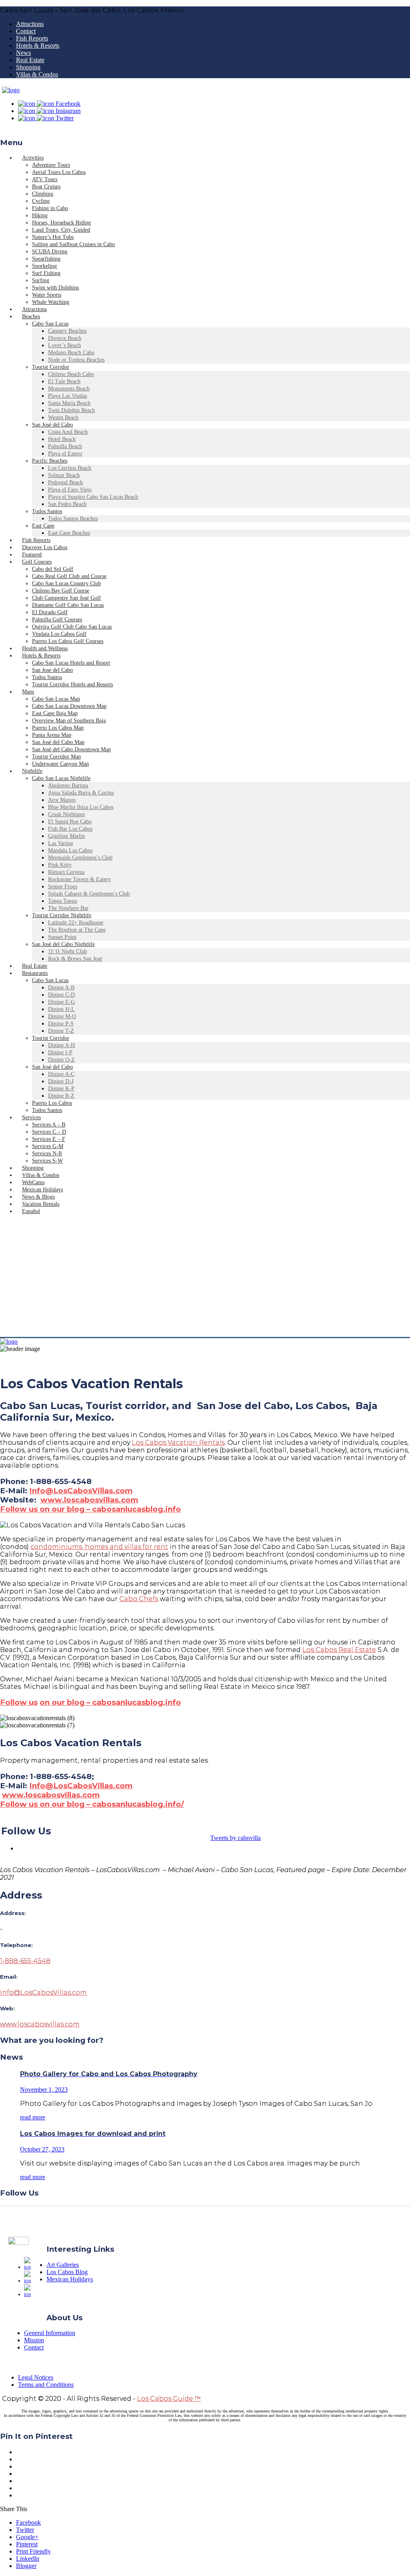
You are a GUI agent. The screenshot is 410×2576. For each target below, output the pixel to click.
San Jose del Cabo (52, 670)
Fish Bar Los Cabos (70, 829)
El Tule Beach (64, 381)
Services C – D (49, 1132)
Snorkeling (44, 266)
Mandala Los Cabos (70, 850)
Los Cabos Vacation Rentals (178, 1443)
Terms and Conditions (46, 2385)
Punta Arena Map (52, 735)
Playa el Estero (65, 454)
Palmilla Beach (65, 446)
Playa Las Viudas (67, 396)
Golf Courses (37, 562)
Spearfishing (46, 259)
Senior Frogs (63, 887)
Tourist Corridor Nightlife (62, 915)
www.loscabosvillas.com (89, 1500)
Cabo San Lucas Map (56, 699)
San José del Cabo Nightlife (63, 944)
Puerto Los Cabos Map (58, 728)
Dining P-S (61, 1024)
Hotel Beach (62, 439)
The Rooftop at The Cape (77, 930)
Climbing (43, 194)
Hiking (40, 215)
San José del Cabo (52, 425)
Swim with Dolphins (55, 288)
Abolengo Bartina (68, 786)
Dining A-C (61, 1074)
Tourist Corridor (51, 367)
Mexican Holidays (70, 2279)
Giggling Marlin (66, 836)
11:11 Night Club (67, 951)
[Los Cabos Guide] (11, 90)
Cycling (41, 201)
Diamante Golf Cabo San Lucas (68, 605)
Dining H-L (61, 1009)
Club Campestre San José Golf (66, 598)
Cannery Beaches (67, 331)
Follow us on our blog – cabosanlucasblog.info (90, 1509)
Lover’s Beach (64, 345)
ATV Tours (45, 179)
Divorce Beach (65, 338)
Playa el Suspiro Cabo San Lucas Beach (93, 497)
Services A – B (49, 1125)
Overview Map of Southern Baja (69, 721)
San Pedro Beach (67, 504)
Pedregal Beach (65, 482)
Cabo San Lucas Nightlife (61, 778)
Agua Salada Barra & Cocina (81, 793)
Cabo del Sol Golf (53, 569)
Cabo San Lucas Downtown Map (69, 706)
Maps (28, 692)
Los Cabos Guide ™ (169, 2399)
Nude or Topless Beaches (76, 360)
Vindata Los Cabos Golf (59, 634)
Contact (26, 31)
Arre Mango (62, 800)
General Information (50, 2333)
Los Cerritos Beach (70, 468)
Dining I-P (60, 1052)
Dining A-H (61, 1045)
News (23, 53)
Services (31, 1117)
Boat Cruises (46, 187)
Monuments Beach (69, 389)
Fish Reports (32, 38)
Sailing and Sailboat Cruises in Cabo (73, 244)
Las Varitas (60, 843)
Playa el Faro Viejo (70, 490)
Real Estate (30, 60)
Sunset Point (62, 937)
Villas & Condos (37, 74)
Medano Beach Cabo (71, 353)
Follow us (19, 1702)
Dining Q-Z (61, 1060)
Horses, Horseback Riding (61, 223)
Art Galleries (63, 2265)
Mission (34, 2340)
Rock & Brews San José (75, 959)
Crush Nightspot (66, 814)
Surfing (41, 280)
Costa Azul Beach (68, 432)
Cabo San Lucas (50, 324)
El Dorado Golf (50, 612)
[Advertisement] (205, 1277)
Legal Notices (36, 2377)
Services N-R (47, 1154)
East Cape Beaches (69, 533)
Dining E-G (61, 1002)
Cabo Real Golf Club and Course (69, 576)
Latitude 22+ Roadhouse (76, 923)
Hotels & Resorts (38, 45)
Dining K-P (61, 1089)
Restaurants (35, 973)
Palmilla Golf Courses (57, 620)
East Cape (43, 526)
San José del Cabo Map (58, 742)
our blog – (70, 1702)
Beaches (31, 316)
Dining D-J (61, 1081)
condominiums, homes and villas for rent (99, 1547)
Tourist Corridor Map (56, 757)
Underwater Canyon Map (60, 764)
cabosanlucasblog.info (136, 1702)
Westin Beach (63, 418)
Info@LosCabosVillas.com (81, 1491)
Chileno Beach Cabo (71, 374)
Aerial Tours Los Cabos (59, 172)
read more (33, 2117)
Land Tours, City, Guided (61, 230)
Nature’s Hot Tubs (53, 237)
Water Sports (47, 295)
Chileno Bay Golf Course (61, 591)
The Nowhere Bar (68, 908)
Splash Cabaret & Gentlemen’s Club (89, 894)
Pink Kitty (60, 865)
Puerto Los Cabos (52, 1103)
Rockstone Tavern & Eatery (79, 879)
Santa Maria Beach (69, 403)
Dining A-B (61, 988)
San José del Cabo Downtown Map (71, 749)
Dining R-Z (61, 1096)
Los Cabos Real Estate (339, 1650)
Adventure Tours (51, 165)
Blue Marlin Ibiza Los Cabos (81, 807)
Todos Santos (47, 511)
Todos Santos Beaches (73, 519)
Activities (33, 158)
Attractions (30, 24)
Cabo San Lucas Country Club (66, 583)
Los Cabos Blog (67, 2272)
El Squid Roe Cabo (70, 822)
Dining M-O (62, 1016)
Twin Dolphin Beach (71, 410)
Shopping (28, 67)
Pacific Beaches (50, 461)
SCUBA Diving (50, 252)
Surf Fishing (46, 273)
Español (31, 1211)
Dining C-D (61, 995)
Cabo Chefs (139, 1599)
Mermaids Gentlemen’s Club (80, 858)
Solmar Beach (64, 475)
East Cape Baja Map (55, 713)
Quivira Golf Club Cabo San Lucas (72, 627)
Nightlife (32, 771)
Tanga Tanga (62, 901)
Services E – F (49, 1139)
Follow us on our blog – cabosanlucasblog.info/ (92, 1804)
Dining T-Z (61, 1031)
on (45, 1702)
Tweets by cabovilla (235, 1838)
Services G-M (48, 1146)
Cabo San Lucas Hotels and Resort (71, 663)
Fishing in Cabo (50, 208)
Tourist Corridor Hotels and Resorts (72, 684)
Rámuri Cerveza (66, 872)
